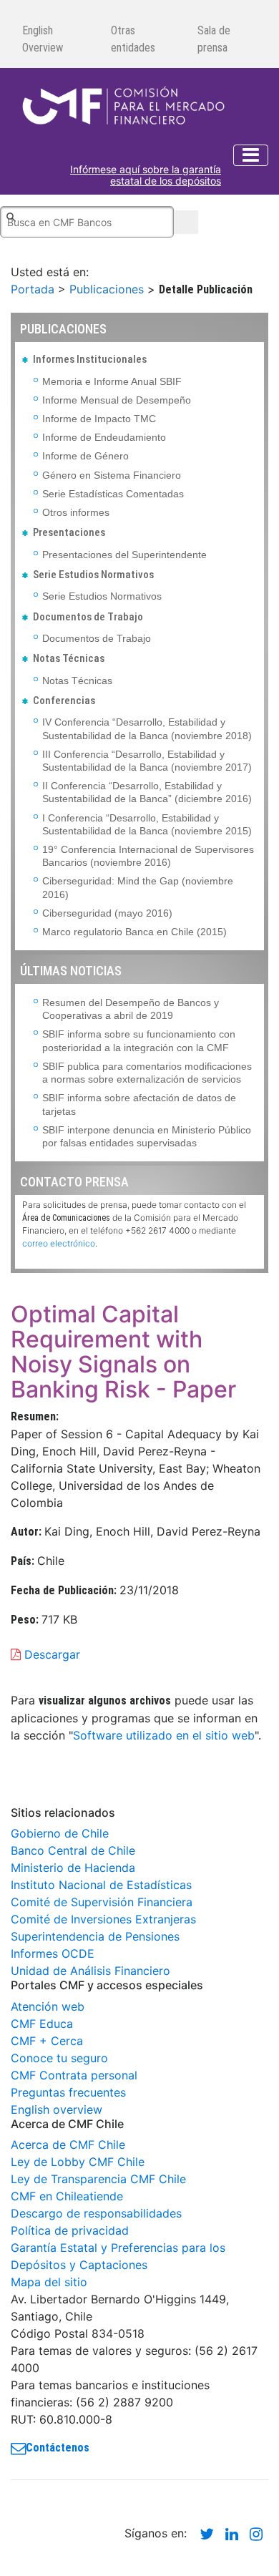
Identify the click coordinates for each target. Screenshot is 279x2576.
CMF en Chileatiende (67, 2196)
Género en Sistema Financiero (112, 475)
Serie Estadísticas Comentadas (113, 494)
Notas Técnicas (77, 680)
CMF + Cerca (47, 2041)
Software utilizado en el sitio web (164, 1735)
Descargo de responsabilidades (96, 2213)
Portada (33, 289)
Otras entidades (133, 39)
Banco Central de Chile (73, 1850)
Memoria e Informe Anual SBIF (112, 381)
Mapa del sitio (49, 2282)
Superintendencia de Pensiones (95, 1936)
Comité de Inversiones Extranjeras (103, 1919)
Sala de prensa (214, 39)
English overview (57, 2109)
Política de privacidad (70, 2230)
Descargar (50, 1654)
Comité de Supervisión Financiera (102, 1902)
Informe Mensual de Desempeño (117, 400)
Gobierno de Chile (60, 1833)
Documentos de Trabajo (97, 638)
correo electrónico (59, 1243)
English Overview (43, 39)
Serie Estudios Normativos (102, 596)
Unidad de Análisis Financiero (90, 1971)
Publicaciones (107, 289)
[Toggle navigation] (251, 155)
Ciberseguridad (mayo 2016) (107, 913)
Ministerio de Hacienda (73, 1868)
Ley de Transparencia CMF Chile (98, 2179)
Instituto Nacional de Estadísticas (101, 1885)
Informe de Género (85, 456)
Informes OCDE (53, 1953)
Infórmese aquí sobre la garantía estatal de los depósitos (146, 176)
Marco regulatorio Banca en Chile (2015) (134, 932)
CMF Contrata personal (74, 2075)
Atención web (48, 2006)
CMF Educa (42, 2024)
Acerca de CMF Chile (68, 2145)
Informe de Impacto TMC (99, 419)
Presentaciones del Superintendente (124, 555)
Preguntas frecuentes (68, 2092)
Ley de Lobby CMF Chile (78, 2162)
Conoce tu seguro (59, 2058)
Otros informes (76, 512)
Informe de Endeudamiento (104, 437)
